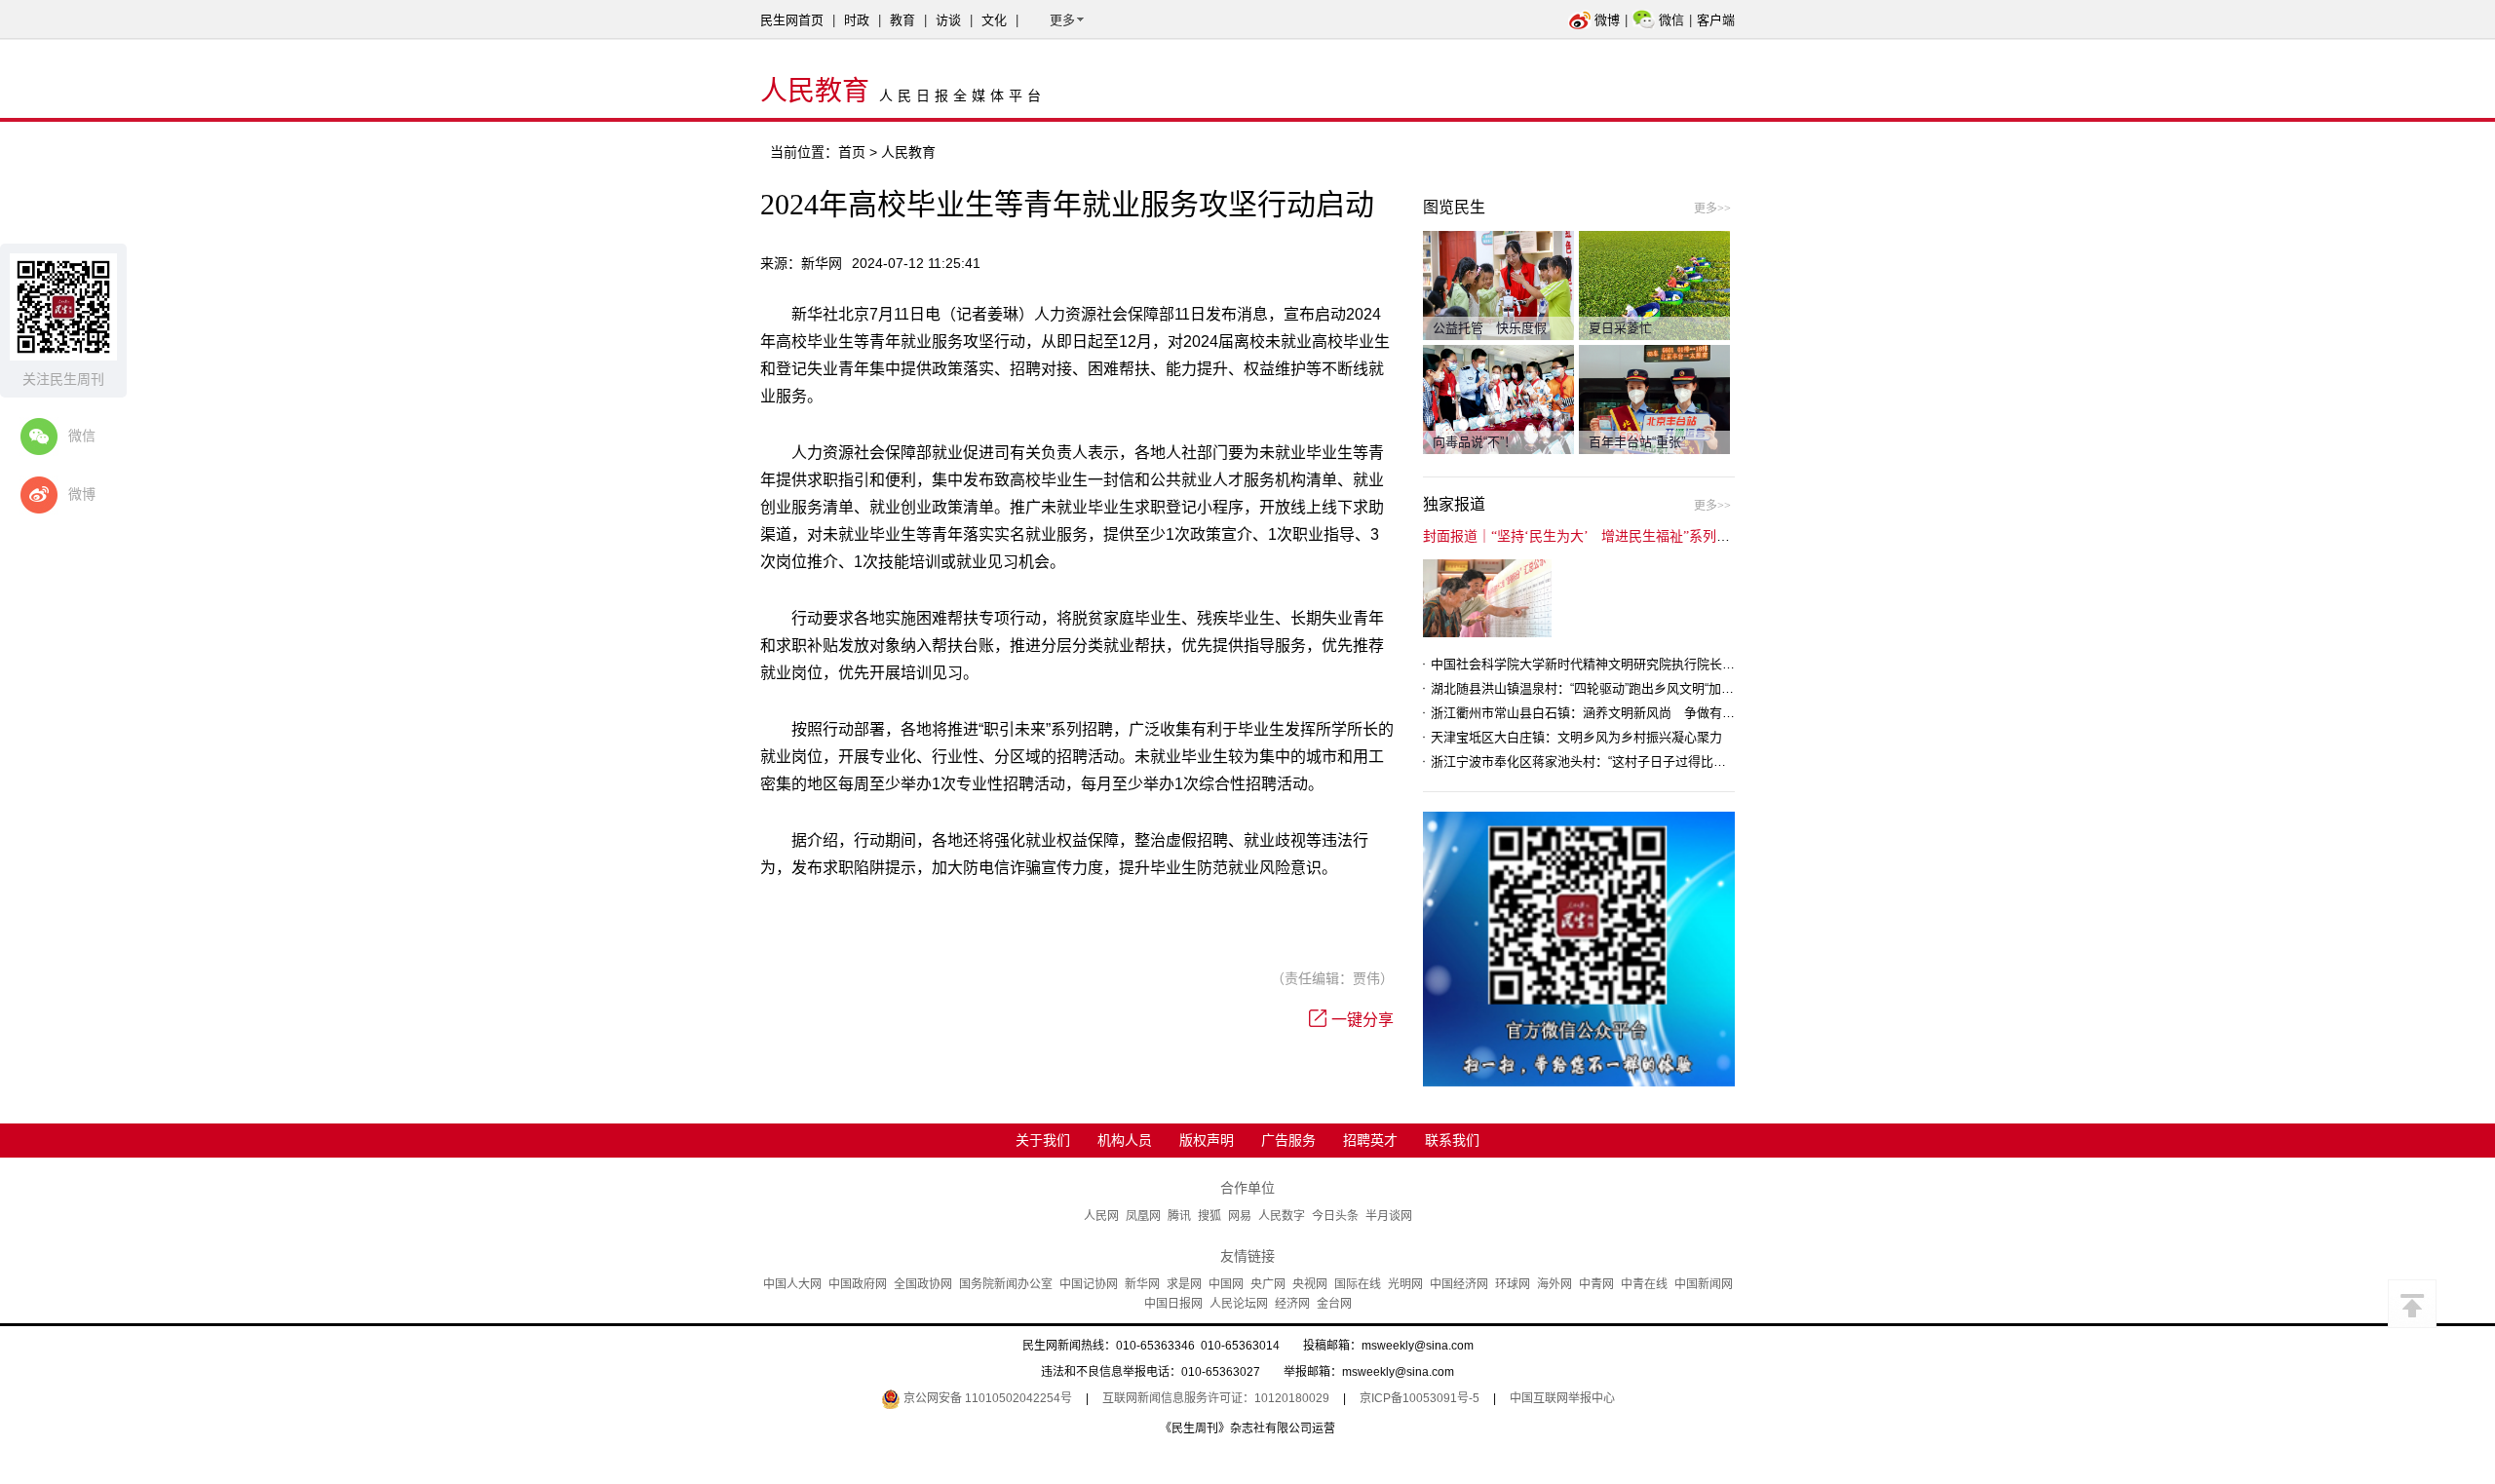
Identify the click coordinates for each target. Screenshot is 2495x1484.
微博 (1607, 20)
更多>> (1712, 209)
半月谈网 (1389, 1216)
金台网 (1334, 1304)
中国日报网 (1173, 1304)
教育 (902, 20)
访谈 (948, 20)
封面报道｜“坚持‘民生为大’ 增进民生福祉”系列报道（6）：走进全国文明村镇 (1658, 536)
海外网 (1555, 1284)
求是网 (1184, 1284)
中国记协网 (1089, 1284)
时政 (857, 20)
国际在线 (1358, 1284)
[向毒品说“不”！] (1498, 399)
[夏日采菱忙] (1654, 285)
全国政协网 (923, 1284)
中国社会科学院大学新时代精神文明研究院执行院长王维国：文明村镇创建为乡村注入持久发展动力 (1709, 664)
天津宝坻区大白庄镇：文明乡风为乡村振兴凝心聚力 (1576, 737)
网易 (1240, 1216)
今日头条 (1335, 1216)
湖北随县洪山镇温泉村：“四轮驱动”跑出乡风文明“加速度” (1591, 688)
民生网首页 (792, 20)
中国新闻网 (1704, 1284)
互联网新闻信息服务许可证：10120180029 (1216, 1398)
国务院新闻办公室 (1006, 1284)
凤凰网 (1143, 1216)
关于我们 (1043, 1140)
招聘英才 (1370, 1140)
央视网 (1310, 1284)
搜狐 (1209, 1216)
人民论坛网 (1239, 1304)
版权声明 (1207, 1140)
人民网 (1101, 1216)
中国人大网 (792, 1284)
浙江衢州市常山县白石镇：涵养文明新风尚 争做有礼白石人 (1602, 713)
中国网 (1226, 1284)
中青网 (1596, 1284)
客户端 (1716, 20)
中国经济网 (1459, 1284)
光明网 (1405, 1284)
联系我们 (1452, 1140)
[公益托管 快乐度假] (1498, 285)
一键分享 (1363, 1020)
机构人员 (1125, 1140)
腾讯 (1179, 1216)
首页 (852, 152)
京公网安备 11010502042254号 (986, 1398)
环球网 (1513, 1284)
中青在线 (1644, 1284)
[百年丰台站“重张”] (1654, 399)
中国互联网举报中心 (1562, 1398)
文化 (994, 20)
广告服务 (1288, 1140)
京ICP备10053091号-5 (1420, 1398)
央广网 (1268, 1284)
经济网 (1292, 1304)
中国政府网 (858, 1284)
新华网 (1142, 1284)
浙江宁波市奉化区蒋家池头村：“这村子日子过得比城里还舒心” (1606, 761)
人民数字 (1282, 1216)
